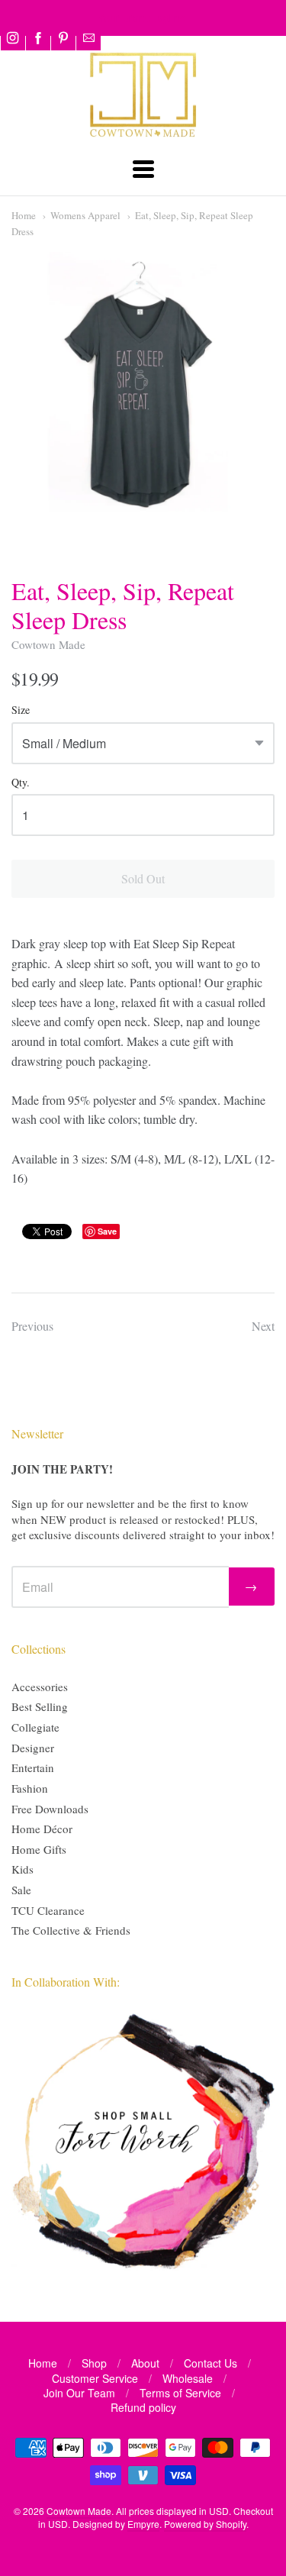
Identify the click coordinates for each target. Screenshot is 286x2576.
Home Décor (42, 1829)
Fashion (30, 1788)
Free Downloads (50, 1809)
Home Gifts (39, 1849)
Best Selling (40, 1706)
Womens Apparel (85, 215)
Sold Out (143, 878)
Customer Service (95, 2378)
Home (24, 215)
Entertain (33, 1767)
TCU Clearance (48, 1910)
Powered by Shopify (205, 2524)
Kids (22, 1869)
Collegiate (35, 1727)
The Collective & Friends (71, 1930)
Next (263, 1326)
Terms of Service (180, 2393)
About (145, 2363)
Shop (94, 2363)
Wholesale (188, 2378)
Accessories (40, 1687)
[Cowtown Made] (143, 135)
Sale (21, 1890)
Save (107, 1231)
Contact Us (210, 2363)
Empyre (143, 2524)
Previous (32, 1326)
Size (21, 710)
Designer (33, 1748)
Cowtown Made (48, 644)
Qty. (21, 783)
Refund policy (143, 2407)
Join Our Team (79, 2393)
